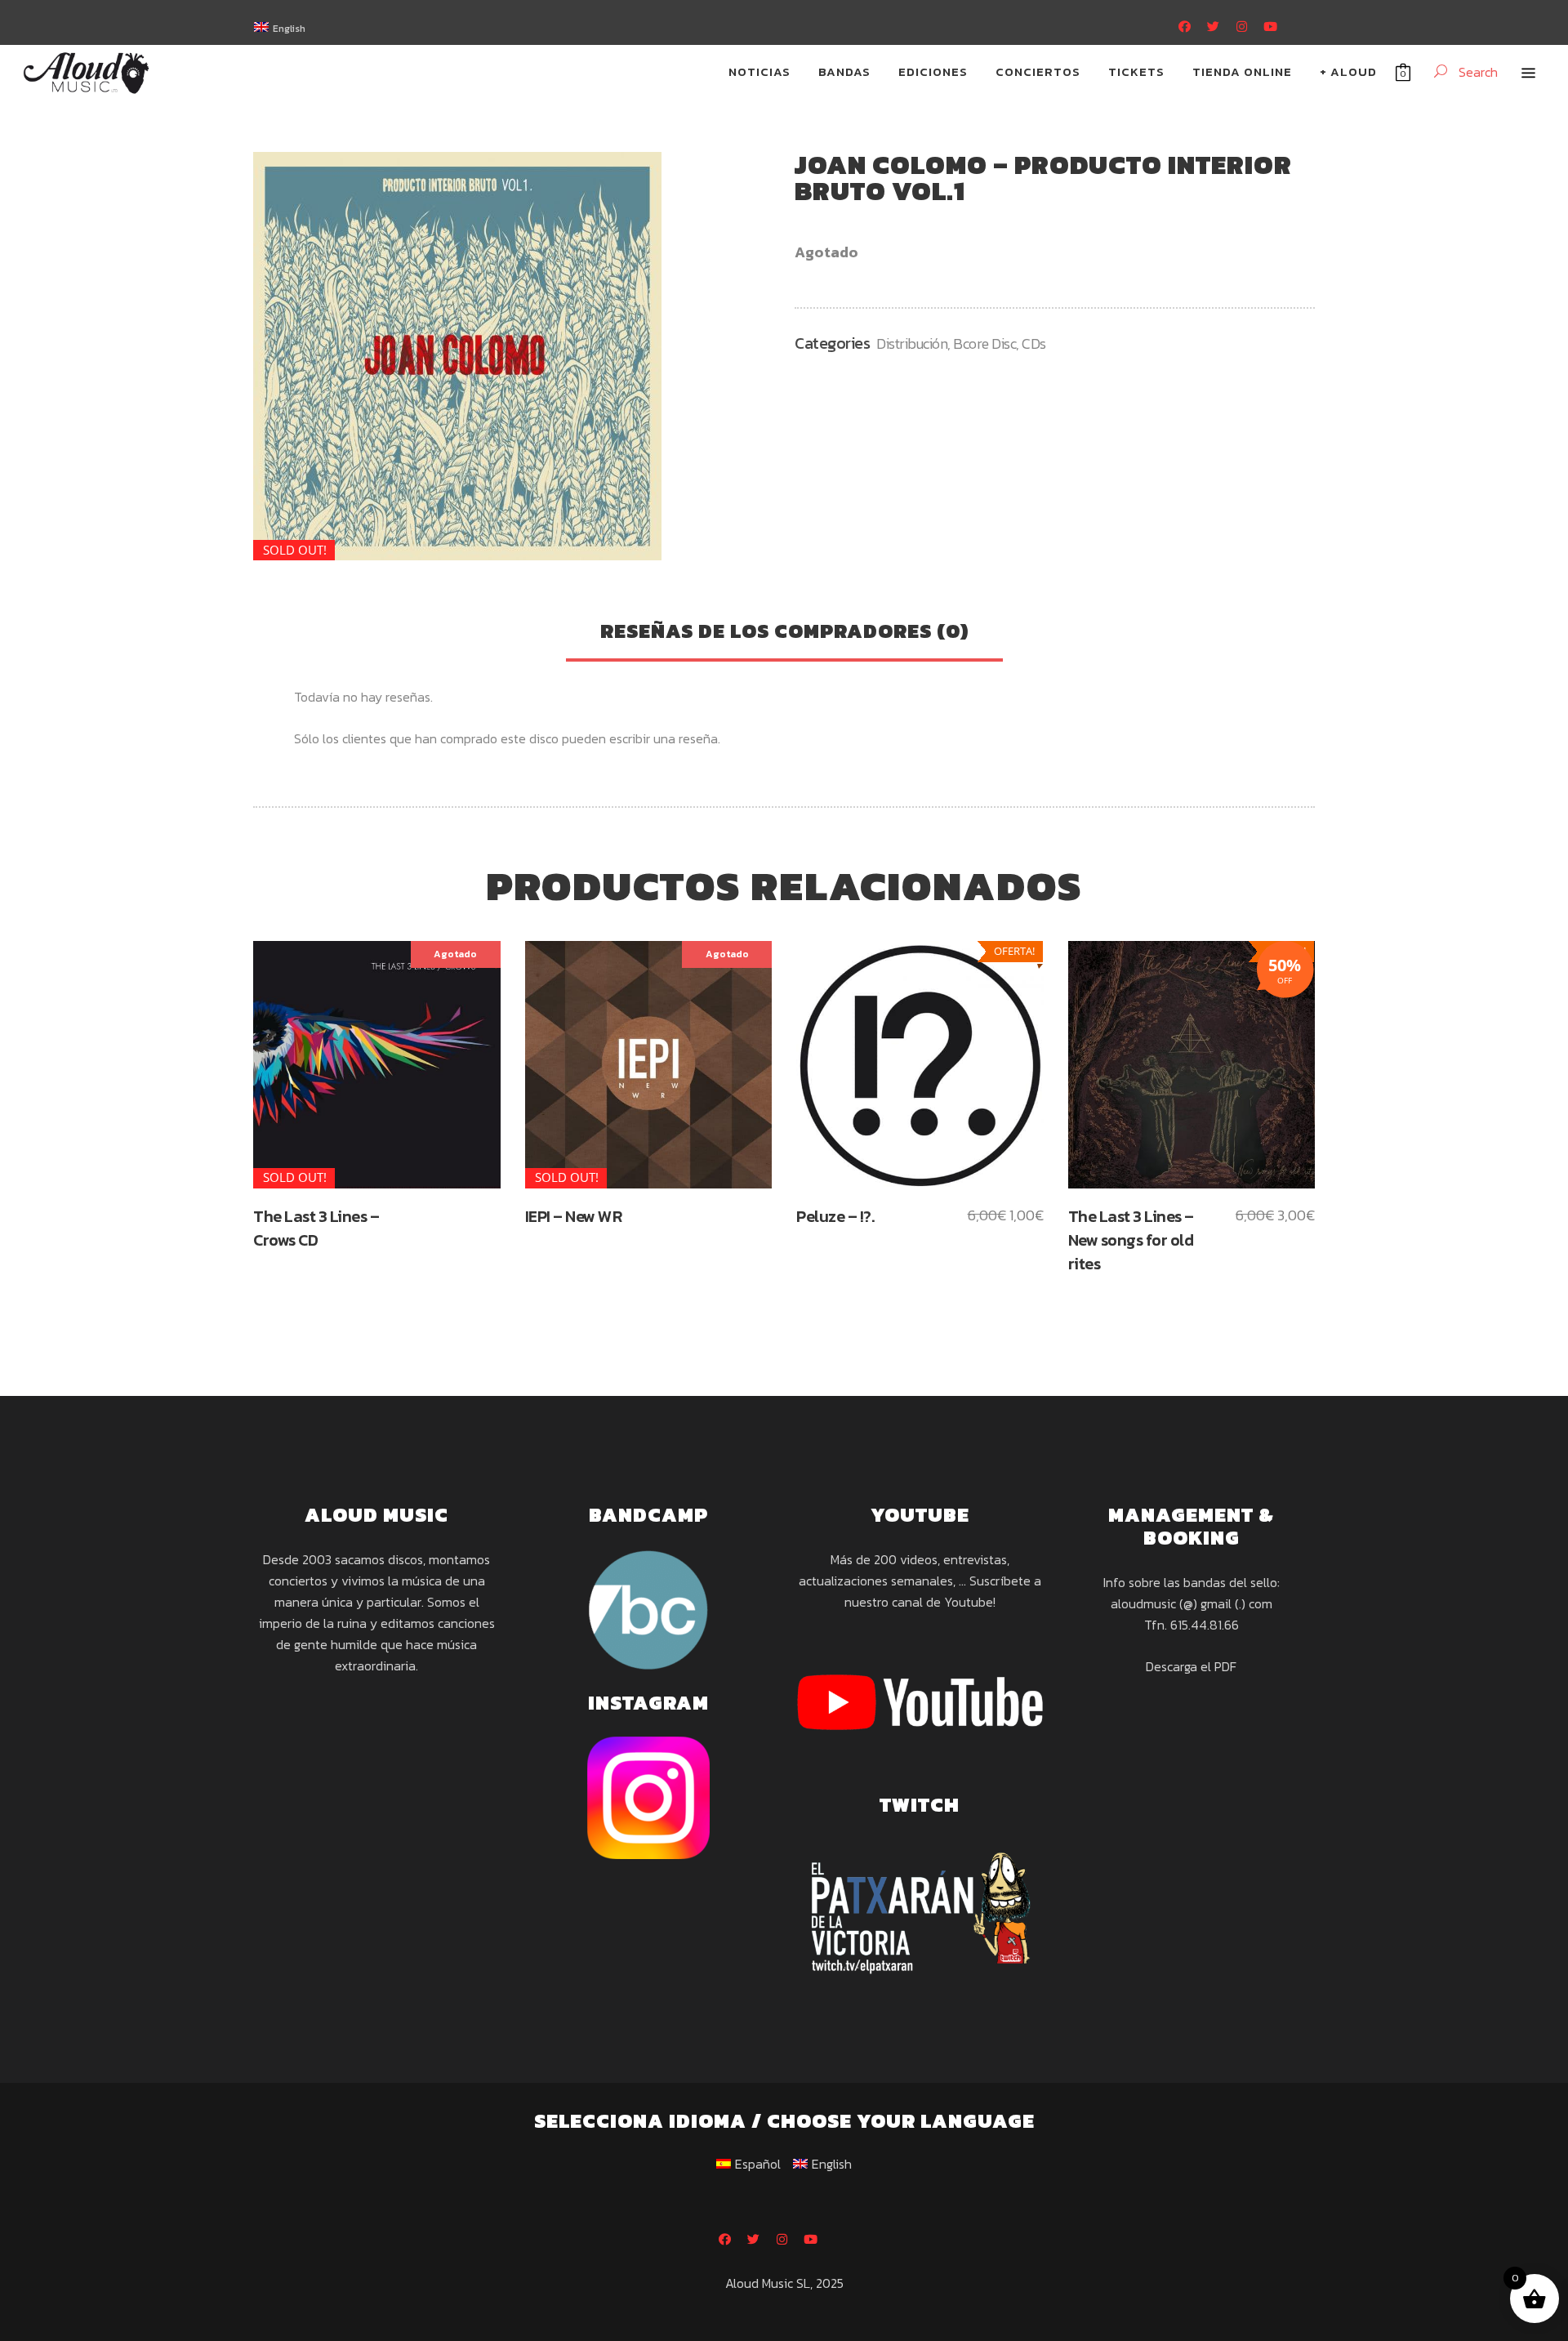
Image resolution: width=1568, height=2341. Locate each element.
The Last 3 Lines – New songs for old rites (1131, 1240)
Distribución (912, 343)
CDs (1034, 343)
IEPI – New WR (574, 1216)
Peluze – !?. (835, 1216)
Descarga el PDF (1191, 1666)
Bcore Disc (984, 343)
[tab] (784, 633)
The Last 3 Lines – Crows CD (316, 1228)
